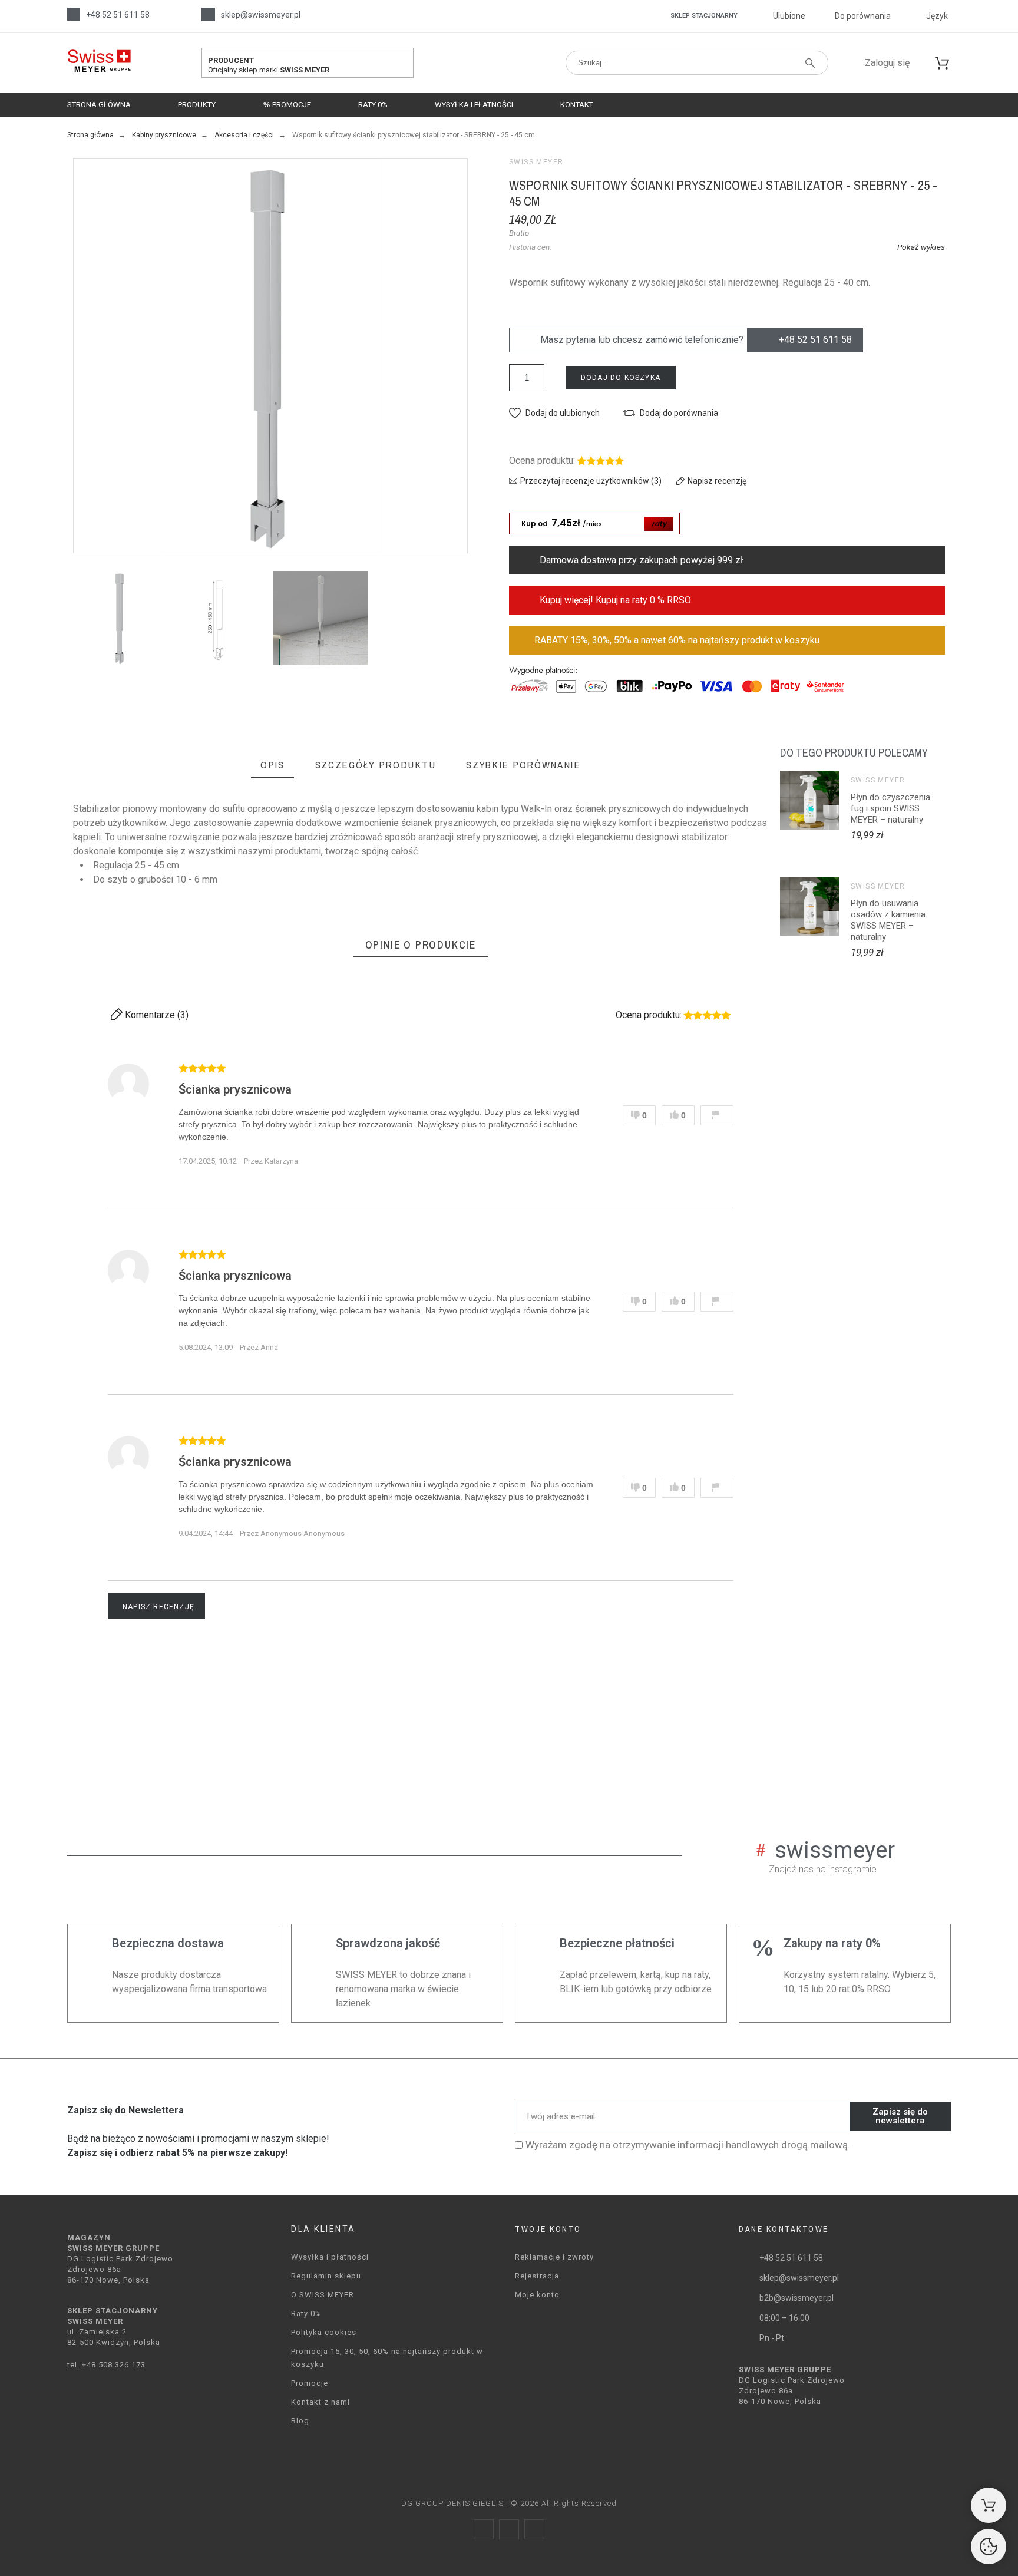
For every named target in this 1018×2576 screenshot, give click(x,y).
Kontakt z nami (320, 2402)
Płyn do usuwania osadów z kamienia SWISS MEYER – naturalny (888, 920)
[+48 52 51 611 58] (74, 14)
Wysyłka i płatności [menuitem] (474, 105)
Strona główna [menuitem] (99, 105)
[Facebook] (484, 2529)
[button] (554, 413)
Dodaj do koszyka (621, 378)
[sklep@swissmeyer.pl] (208, 14)
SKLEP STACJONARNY (704, 16)
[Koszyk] (989, 2505)
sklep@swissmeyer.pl (261, 15)
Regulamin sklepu (326, 2276)
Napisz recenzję (158, 1607)
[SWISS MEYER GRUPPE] (99, 63)
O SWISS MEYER (323, 2295)
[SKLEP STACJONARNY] (660, 16)
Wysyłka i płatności (330, 2257)
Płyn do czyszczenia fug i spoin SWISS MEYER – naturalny (890, 808)
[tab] (272, 766)
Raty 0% (306, 2314)
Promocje (310, 2383)
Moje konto (537, 2295)
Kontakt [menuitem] (577, 105)
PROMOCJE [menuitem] (291, 105)
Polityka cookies (324, 2332)
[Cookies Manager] (989, 2547)
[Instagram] (509, 2529)
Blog (300, 2421)
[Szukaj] (810, 63)
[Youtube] (534, 2529)
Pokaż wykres (921, 247)
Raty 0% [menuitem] (373, 105)
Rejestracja (537, 2276)
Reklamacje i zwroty (554, 2257)
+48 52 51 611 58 (118, 15)
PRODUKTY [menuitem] (197, 105)
